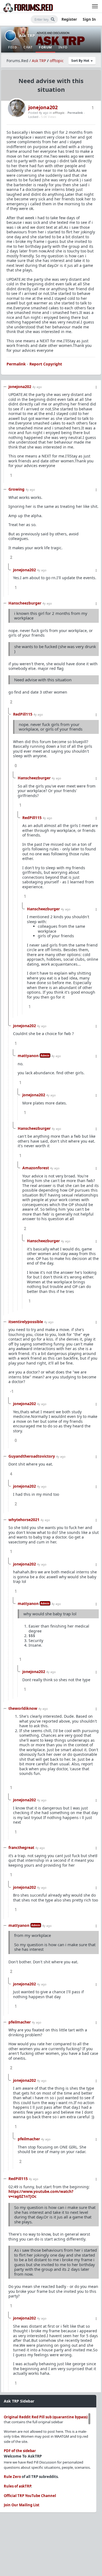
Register (69, 19)
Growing (16, 489)
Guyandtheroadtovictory (32, 1456)
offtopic (57, 61)
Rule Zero (12, 2477)
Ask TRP (27, 35)
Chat (28, 47)
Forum (45, 47)
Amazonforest (36, 1168)
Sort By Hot (81, 61)
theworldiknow (23, 1708)
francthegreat (21, 1847)
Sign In (89, 19)
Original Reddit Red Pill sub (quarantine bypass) (46, 2417)
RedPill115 (23, 714)
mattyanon (28, 1056)
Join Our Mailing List (22, 2505)
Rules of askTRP (17, 2486)
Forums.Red (17, 61)
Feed (13, 47)
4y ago (37, 387)
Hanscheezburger (25, 603)
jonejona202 (43, 107)
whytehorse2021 (24, 1520)
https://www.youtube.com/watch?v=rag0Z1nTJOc (41, 2194)
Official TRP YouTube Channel (30, 2496)
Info (63, 47)
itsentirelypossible (26, 1322)
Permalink (75, 113)
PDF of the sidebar (20, 2451)
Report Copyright (46, 364)
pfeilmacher (20, 2022)
